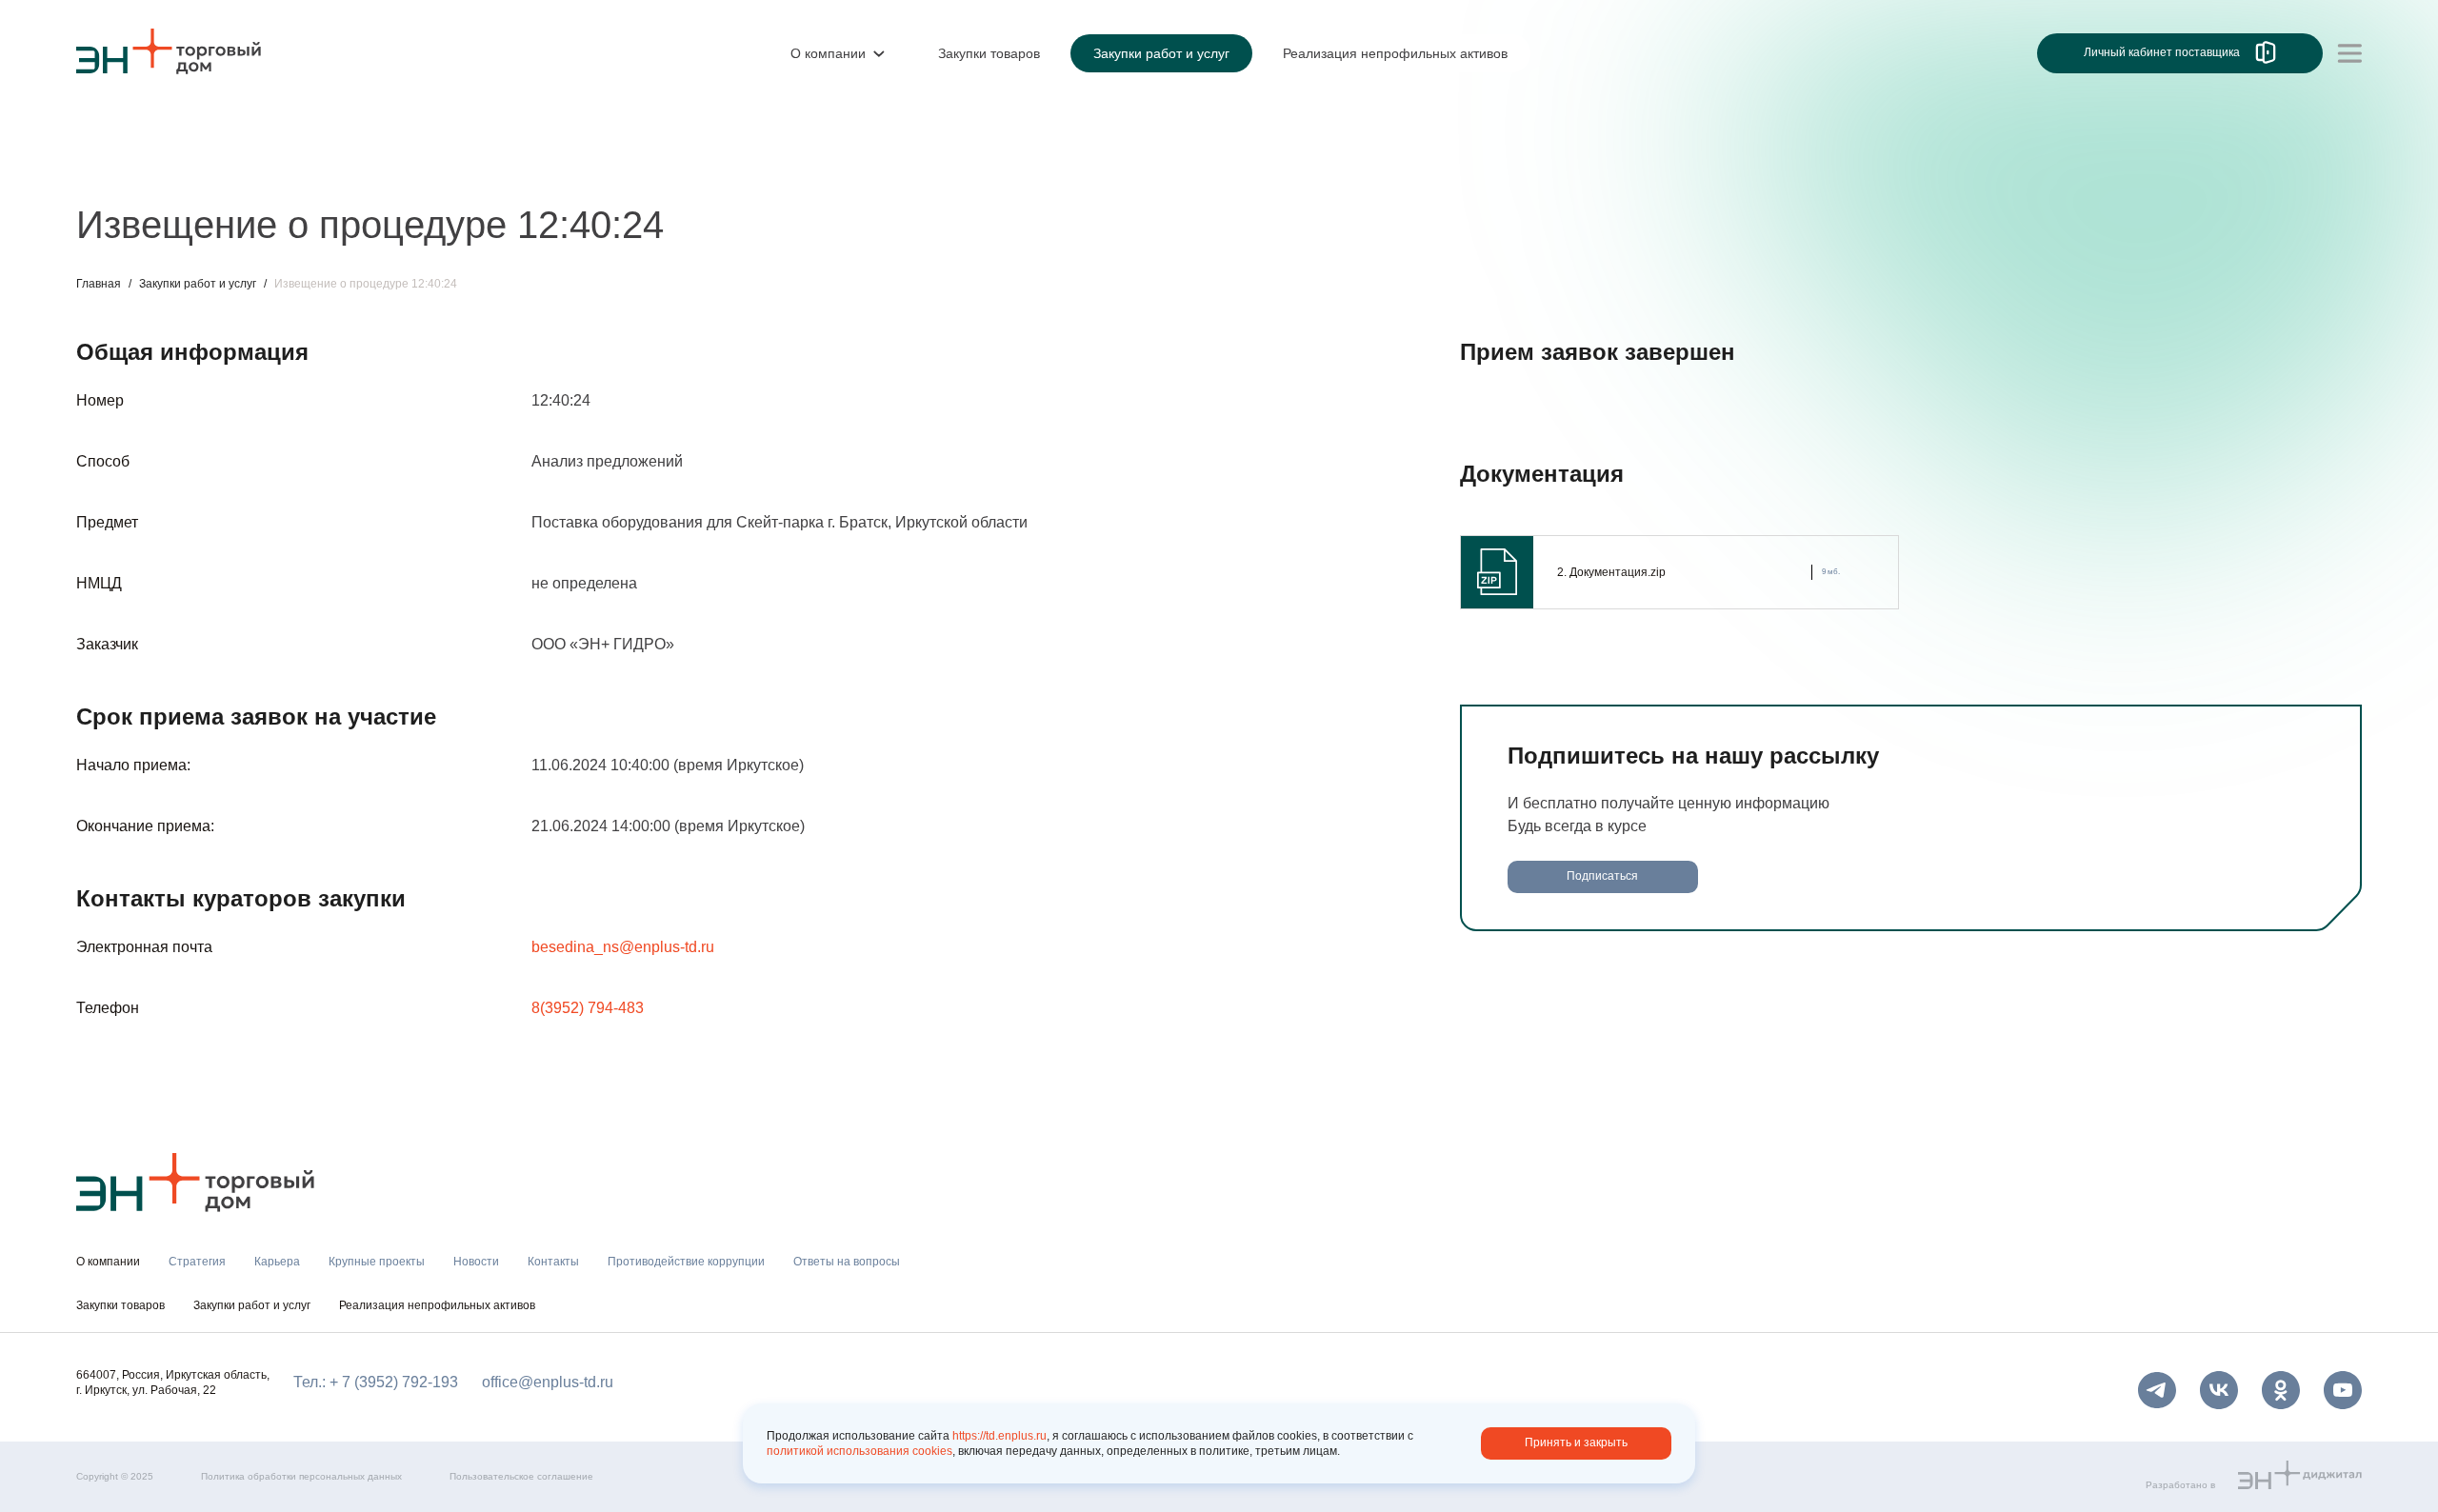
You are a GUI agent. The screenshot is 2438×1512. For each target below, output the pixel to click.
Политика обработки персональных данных (301, 1476)
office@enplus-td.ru (548, 1382)
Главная (99, 284)
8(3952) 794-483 (588, 1008)
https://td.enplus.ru (999, 1436)
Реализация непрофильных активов (437, 1305)
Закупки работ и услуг (198, 284)
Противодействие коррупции (680, 169)
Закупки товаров (120, 1305)
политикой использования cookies (859, 1451)
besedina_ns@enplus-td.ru (623, 947)
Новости (435, 169)
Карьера (203, 169)
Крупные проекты (319, 169)
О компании (118, 129)
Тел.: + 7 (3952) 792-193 (376, 1382)
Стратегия (113, 169)
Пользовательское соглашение (521, 1476)
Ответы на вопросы (876, 169)
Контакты (521, 169)
